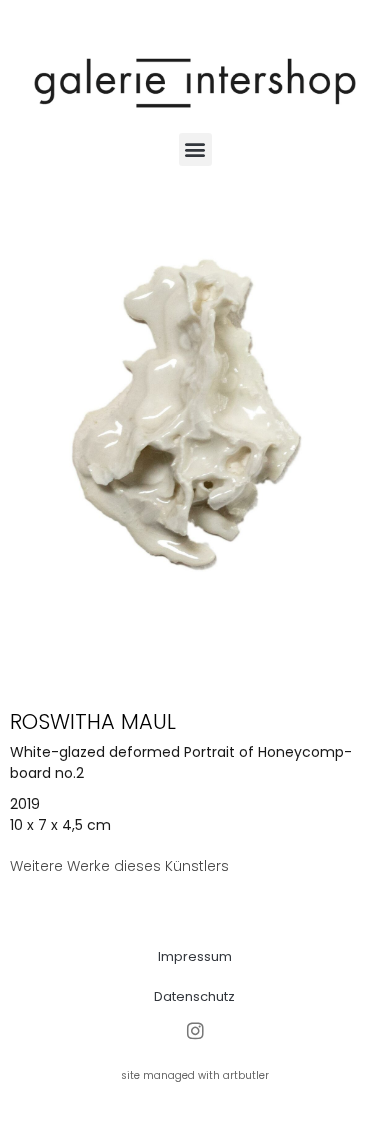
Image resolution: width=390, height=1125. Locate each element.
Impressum (195, 956)
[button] (195, 149)
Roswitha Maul (93, 721)
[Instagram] (195, 1030)
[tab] (119, 866)
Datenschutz (194, 996)
